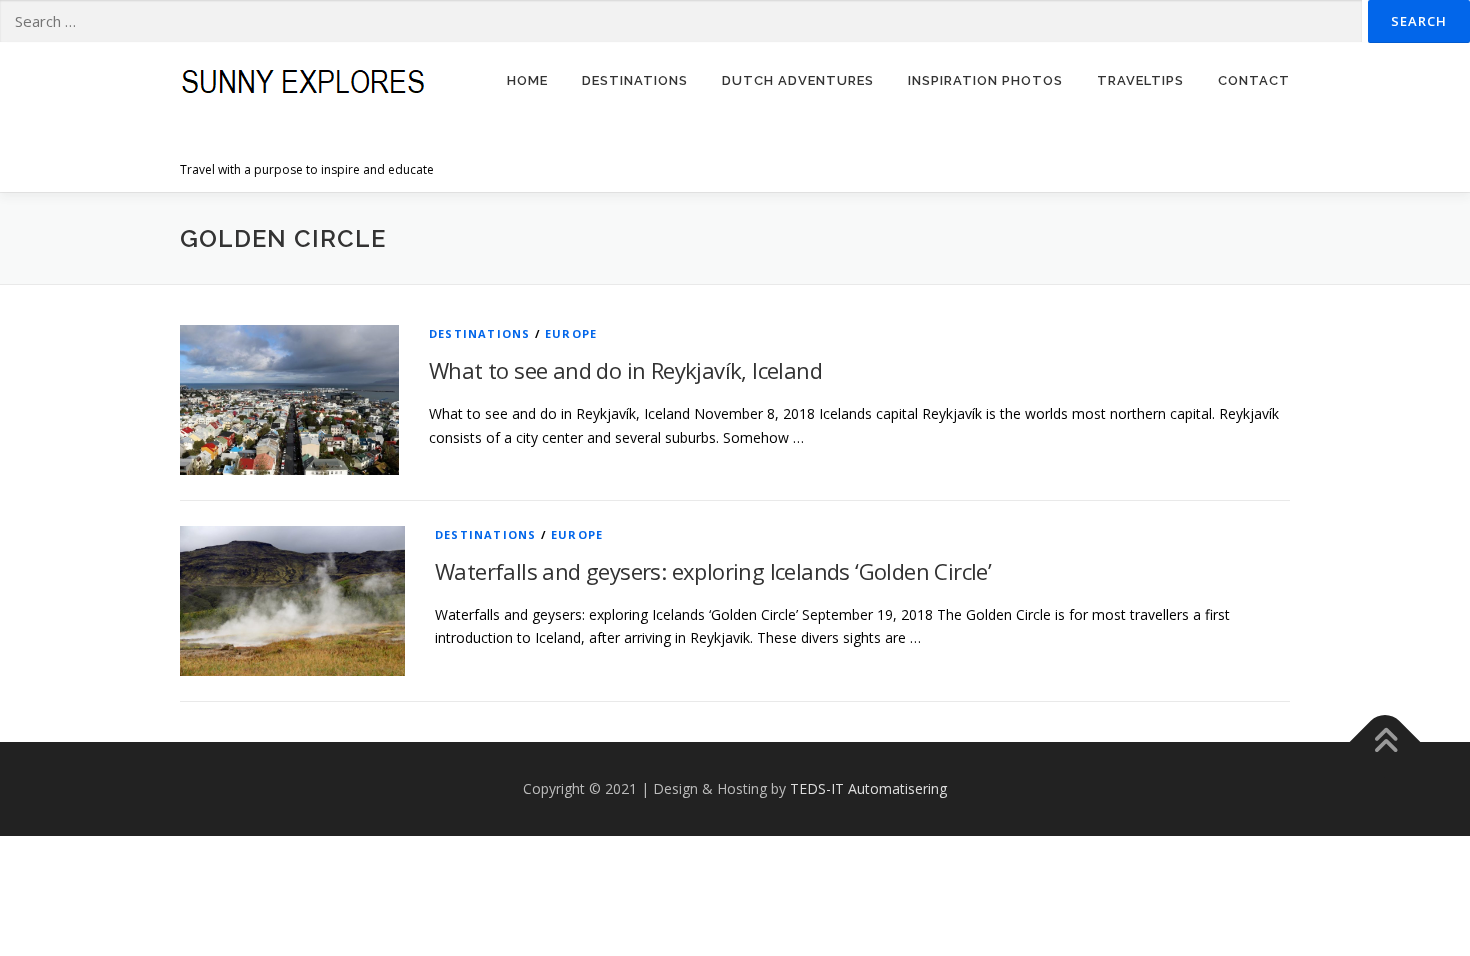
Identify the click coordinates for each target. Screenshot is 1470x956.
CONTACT (1254, 80)
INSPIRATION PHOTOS (985, 80)
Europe (571, 333)
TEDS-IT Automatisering (868, 788)
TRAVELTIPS (1140, 80)
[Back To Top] (1385, 742)
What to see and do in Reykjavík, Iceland (625, 370)
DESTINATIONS (635, 80)
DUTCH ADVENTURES (798, 80)
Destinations (479, 333)
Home (527, 80)
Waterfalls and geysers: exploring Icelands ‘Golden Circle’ (713, 571)
